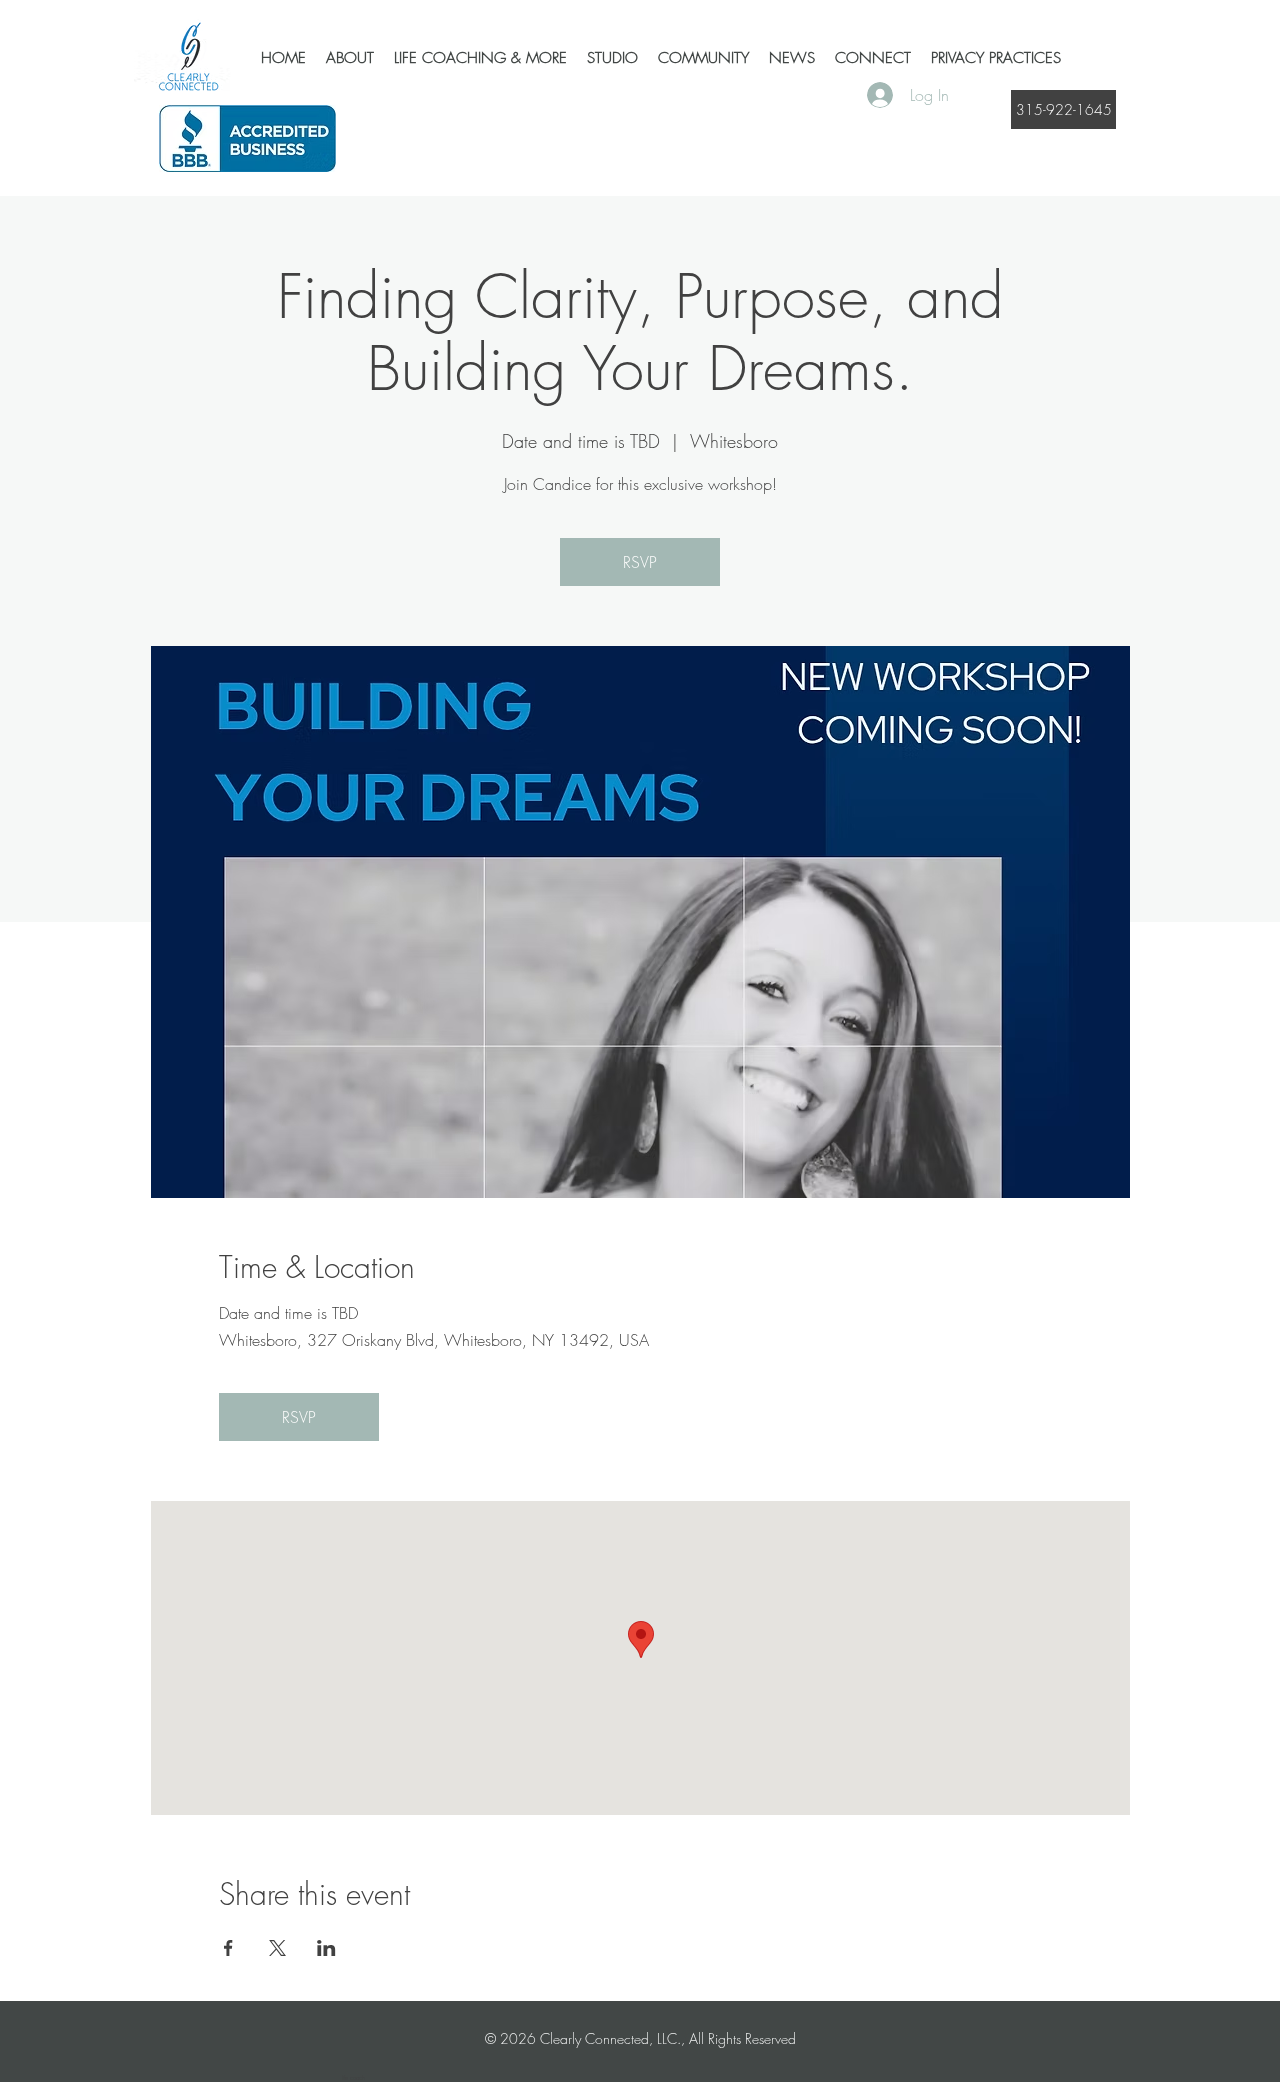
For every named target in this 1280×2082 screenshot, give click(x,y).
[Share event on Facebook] (228, 1948)
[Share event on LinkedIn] (326, 1948)
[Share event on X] (277, 1948)
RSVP (640, 562)
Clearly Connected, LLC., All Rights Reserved (668, 2038)
